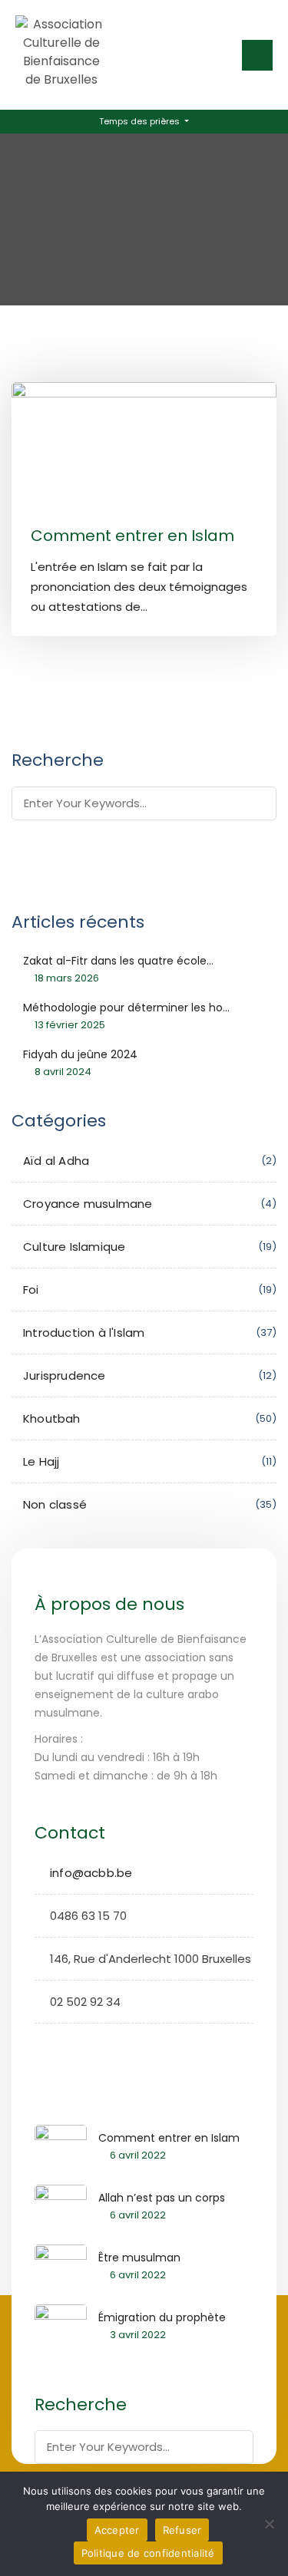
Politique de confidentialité (148, 2553)
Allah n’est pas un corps (162, 2198)
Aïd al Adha (56, 1161)
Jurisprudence (65, 1375)
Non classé (55, 1504)
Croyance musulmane (88, 1204)
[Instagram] (70, 2044)
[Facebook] (46, 2044)
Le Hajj (41, 1461)
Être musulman (139, 2258)
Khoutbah (52, 1418)
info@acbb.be (91, 1873)
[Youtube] (94, 2044)
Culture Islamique (74, 1247)
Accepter (117, 2530)
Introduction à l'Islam (84, 1333)
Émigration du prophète (162, 2317)
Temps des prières (141, 121)
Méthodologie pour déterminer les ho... (126, 1008)
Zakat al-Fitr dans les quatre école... (118, 961)
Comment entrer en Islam (132, 536)
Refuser (182, 2530)
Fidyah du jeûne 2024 (80, 1054)
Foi (31, 1290)
